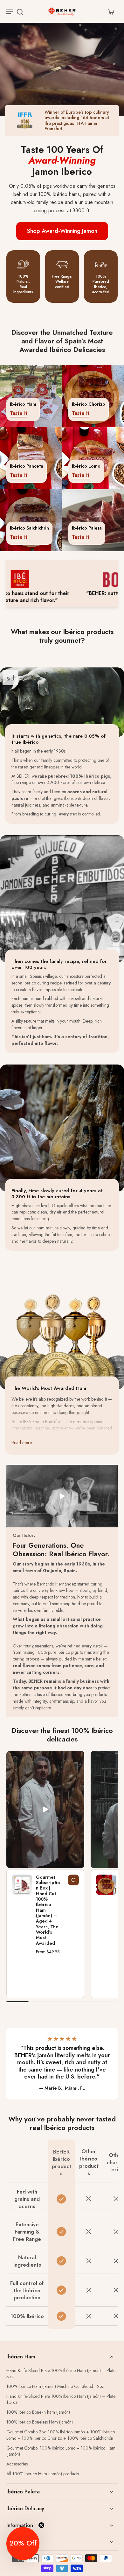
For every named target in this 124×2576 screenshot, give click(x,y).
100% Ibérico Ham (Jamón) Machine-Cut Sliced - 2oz (55, 2387)
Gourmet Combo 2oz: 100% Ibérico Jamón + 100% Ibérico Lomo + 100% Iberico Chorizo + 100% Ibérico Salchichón (61, 2435)
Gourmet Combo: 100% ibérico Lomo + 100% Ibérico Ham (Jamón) (61, 2451)
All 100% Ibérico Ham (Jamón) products (43, 2474)
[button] (23, 2544)
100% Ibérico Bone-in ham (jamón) (38, 2412)
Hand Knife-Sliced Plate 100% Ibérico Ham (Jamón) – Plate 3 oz (61, 2374)
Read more (22, 1443)
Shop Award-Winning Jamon (62, 231)
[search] (20, 11)
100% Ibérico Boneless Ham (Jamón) (40, 2422)
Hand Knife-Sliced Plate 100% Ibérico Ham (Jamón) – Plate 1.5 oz (61, 2399)
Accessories (17, 2464)
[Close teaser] (41, 2525)
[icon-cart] (111, 11)
